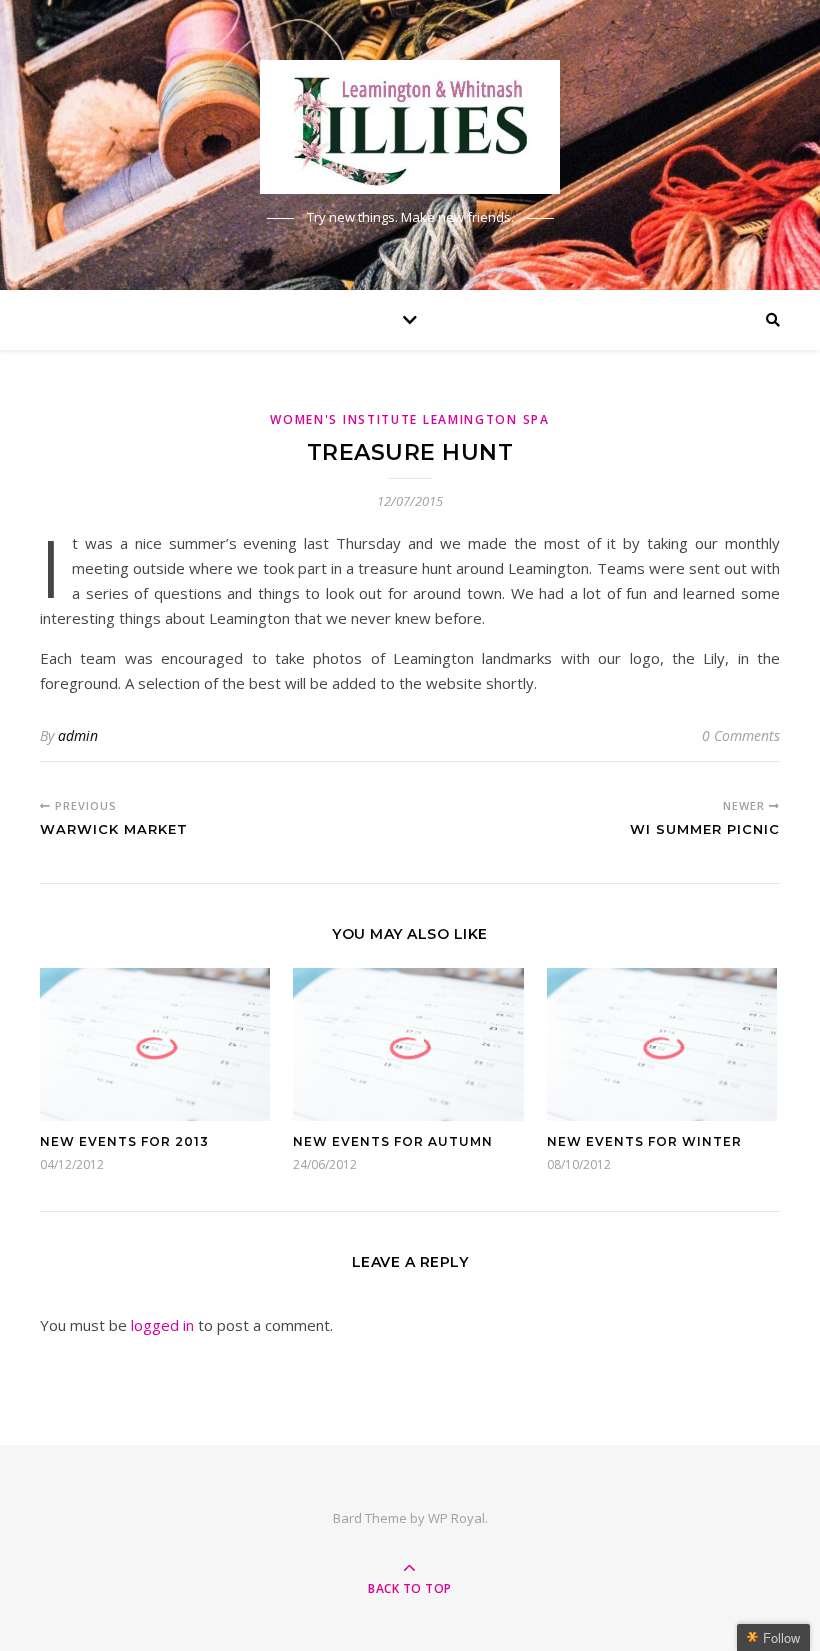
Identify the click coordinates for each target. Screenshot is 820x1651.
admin (78, 735)
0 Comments (741, 735)
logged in (162, 1325)
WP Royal (456, 1518)
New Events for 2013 (124, 1141)
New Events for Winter (644, 1141)
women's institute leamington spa (409, 419)
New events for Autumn (393, 1141)
